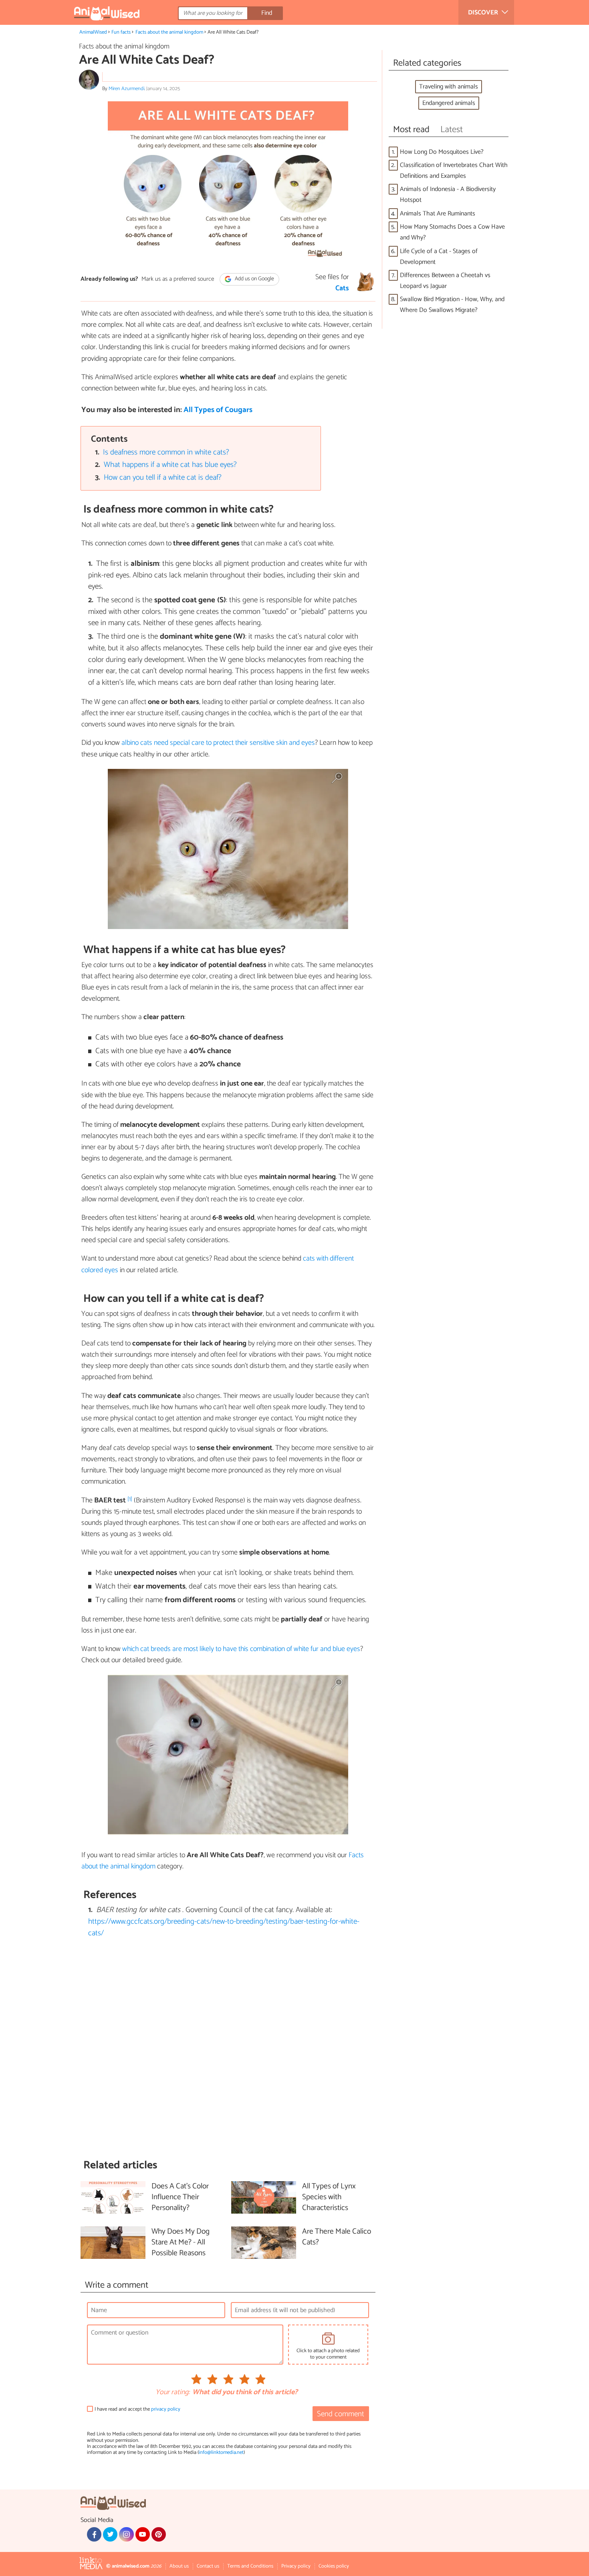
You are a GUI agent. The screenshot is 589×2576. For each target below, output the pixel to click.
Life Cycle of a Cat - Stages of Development (439, 257)
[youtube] (143, 2534)
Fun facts (121, 32)
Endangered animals (449, 103)
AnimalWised (93, 32)
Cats (342, 288)
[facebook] (94, 2534)
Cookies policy (334, 2566)
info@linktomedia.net (221, 2452)
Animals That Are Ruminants (438, 214)
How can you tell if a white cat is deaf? (163, 478)
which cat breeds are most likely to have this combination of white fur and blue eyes (241, 1649)
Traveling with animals (449, 87)
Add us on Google (254, 279)
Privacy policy (296, 2566)
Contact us (208, 2566)
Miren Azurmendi (126, 89)
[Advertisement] (228, 2049)
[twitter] (110, 2534)
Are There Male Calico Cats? (337, 2237)
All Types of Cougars (218, 410)
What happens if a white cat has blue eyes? (170, 465)
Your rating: (172, 2393)
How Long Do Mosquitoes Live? (442, 152)
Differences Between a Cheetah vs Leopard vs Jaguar (445, 281)
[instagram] (126, 2534)
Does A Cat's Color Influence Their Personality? (180, 2197)
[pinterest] (159, 2534)
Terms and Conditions (250, 2566)
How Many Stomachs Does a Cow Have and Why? (452, 232)
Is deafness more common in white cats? (166, 452)
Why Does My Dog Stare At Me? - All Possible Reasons (181, 2243)
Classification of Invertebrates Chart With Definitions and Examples (454, 171)
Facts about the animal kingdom (169, 32)
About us (179, 2566)
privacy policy (166, 2409)
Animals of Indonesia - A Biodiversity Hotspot (448, 195)
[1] (130, 1499)
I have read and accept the (137, 2409)
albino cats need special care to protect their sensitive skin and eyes (218, 743)
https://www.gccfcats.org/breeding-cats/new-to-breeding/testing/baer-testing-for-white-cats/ (224, 1927)
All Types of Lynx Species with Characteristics (329, 2197)
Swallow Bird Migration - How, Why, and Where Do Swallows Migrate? (452, 305)
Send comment (341, 2414)
